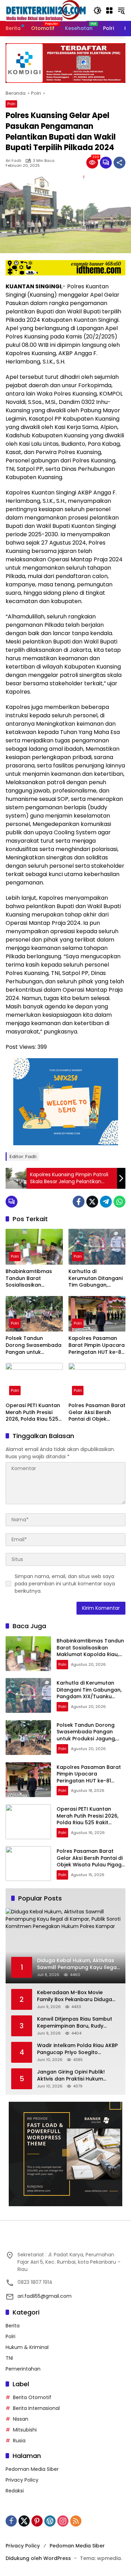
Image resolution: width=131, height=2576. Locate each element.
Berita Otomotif (32, 2397)
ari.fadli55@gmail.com (45, 2296)
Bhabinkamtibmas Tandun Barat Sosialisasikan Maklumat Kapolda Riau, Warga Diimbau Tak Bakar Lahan (32, 1278)
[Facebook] (79, 1202)
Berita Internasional (36, 2408)
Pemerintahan (23, 2369)
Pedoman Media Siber (32, 2469)
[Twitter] (92, 1202)
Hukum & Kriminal (27, 2347)
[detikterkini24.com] (46, 10)
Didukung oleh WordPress (38, 2558)
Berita (13, 2326)
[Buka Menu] (109, 10)
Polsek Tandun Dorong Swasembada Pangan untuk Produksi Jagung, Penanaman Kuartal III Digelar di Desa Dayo (34, 1345)
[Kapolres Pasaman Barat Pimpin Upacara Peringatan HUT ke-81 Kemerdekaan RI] (97, 1314)
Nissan (21, 2419)
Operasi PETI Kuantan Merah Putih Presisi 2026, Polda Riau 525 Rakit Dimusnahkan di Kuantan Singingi (33, 1412)
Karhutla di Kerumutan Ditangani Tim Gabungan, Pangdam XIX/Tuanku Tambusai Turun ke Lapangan (96, 1278)
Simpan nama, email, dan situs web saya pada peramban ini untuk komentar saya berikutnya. (65, 1584)
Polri (11, 104)
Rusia (19, 2441)
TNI (9, 2358)
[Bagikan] (119, 163)
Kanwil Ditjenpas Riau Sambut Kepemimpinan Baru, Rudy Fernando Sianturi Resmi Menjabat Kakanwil (75, 2023)
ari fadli (13, 161)
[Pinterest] (37, 2521)
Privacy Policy (22, 2480)
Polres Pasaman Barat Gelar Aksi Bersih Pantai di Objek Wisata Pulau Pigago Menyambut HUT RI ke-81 (97, 1412)
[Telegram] (106, 1202)
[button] (97, 10)
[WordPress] (50, 2521)
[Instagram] (63, 2521)
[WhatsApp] (119, 1202)
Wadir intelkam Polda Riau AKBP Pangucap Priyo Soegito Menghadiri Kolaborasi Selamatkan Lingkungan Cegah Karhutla (77, 2049)
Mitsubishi (25, 2430)
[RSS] (76, 2521)
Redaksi (15, 2491)
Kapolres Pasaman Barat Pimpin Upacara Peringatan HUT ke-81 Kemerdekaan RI (97, 1345)
